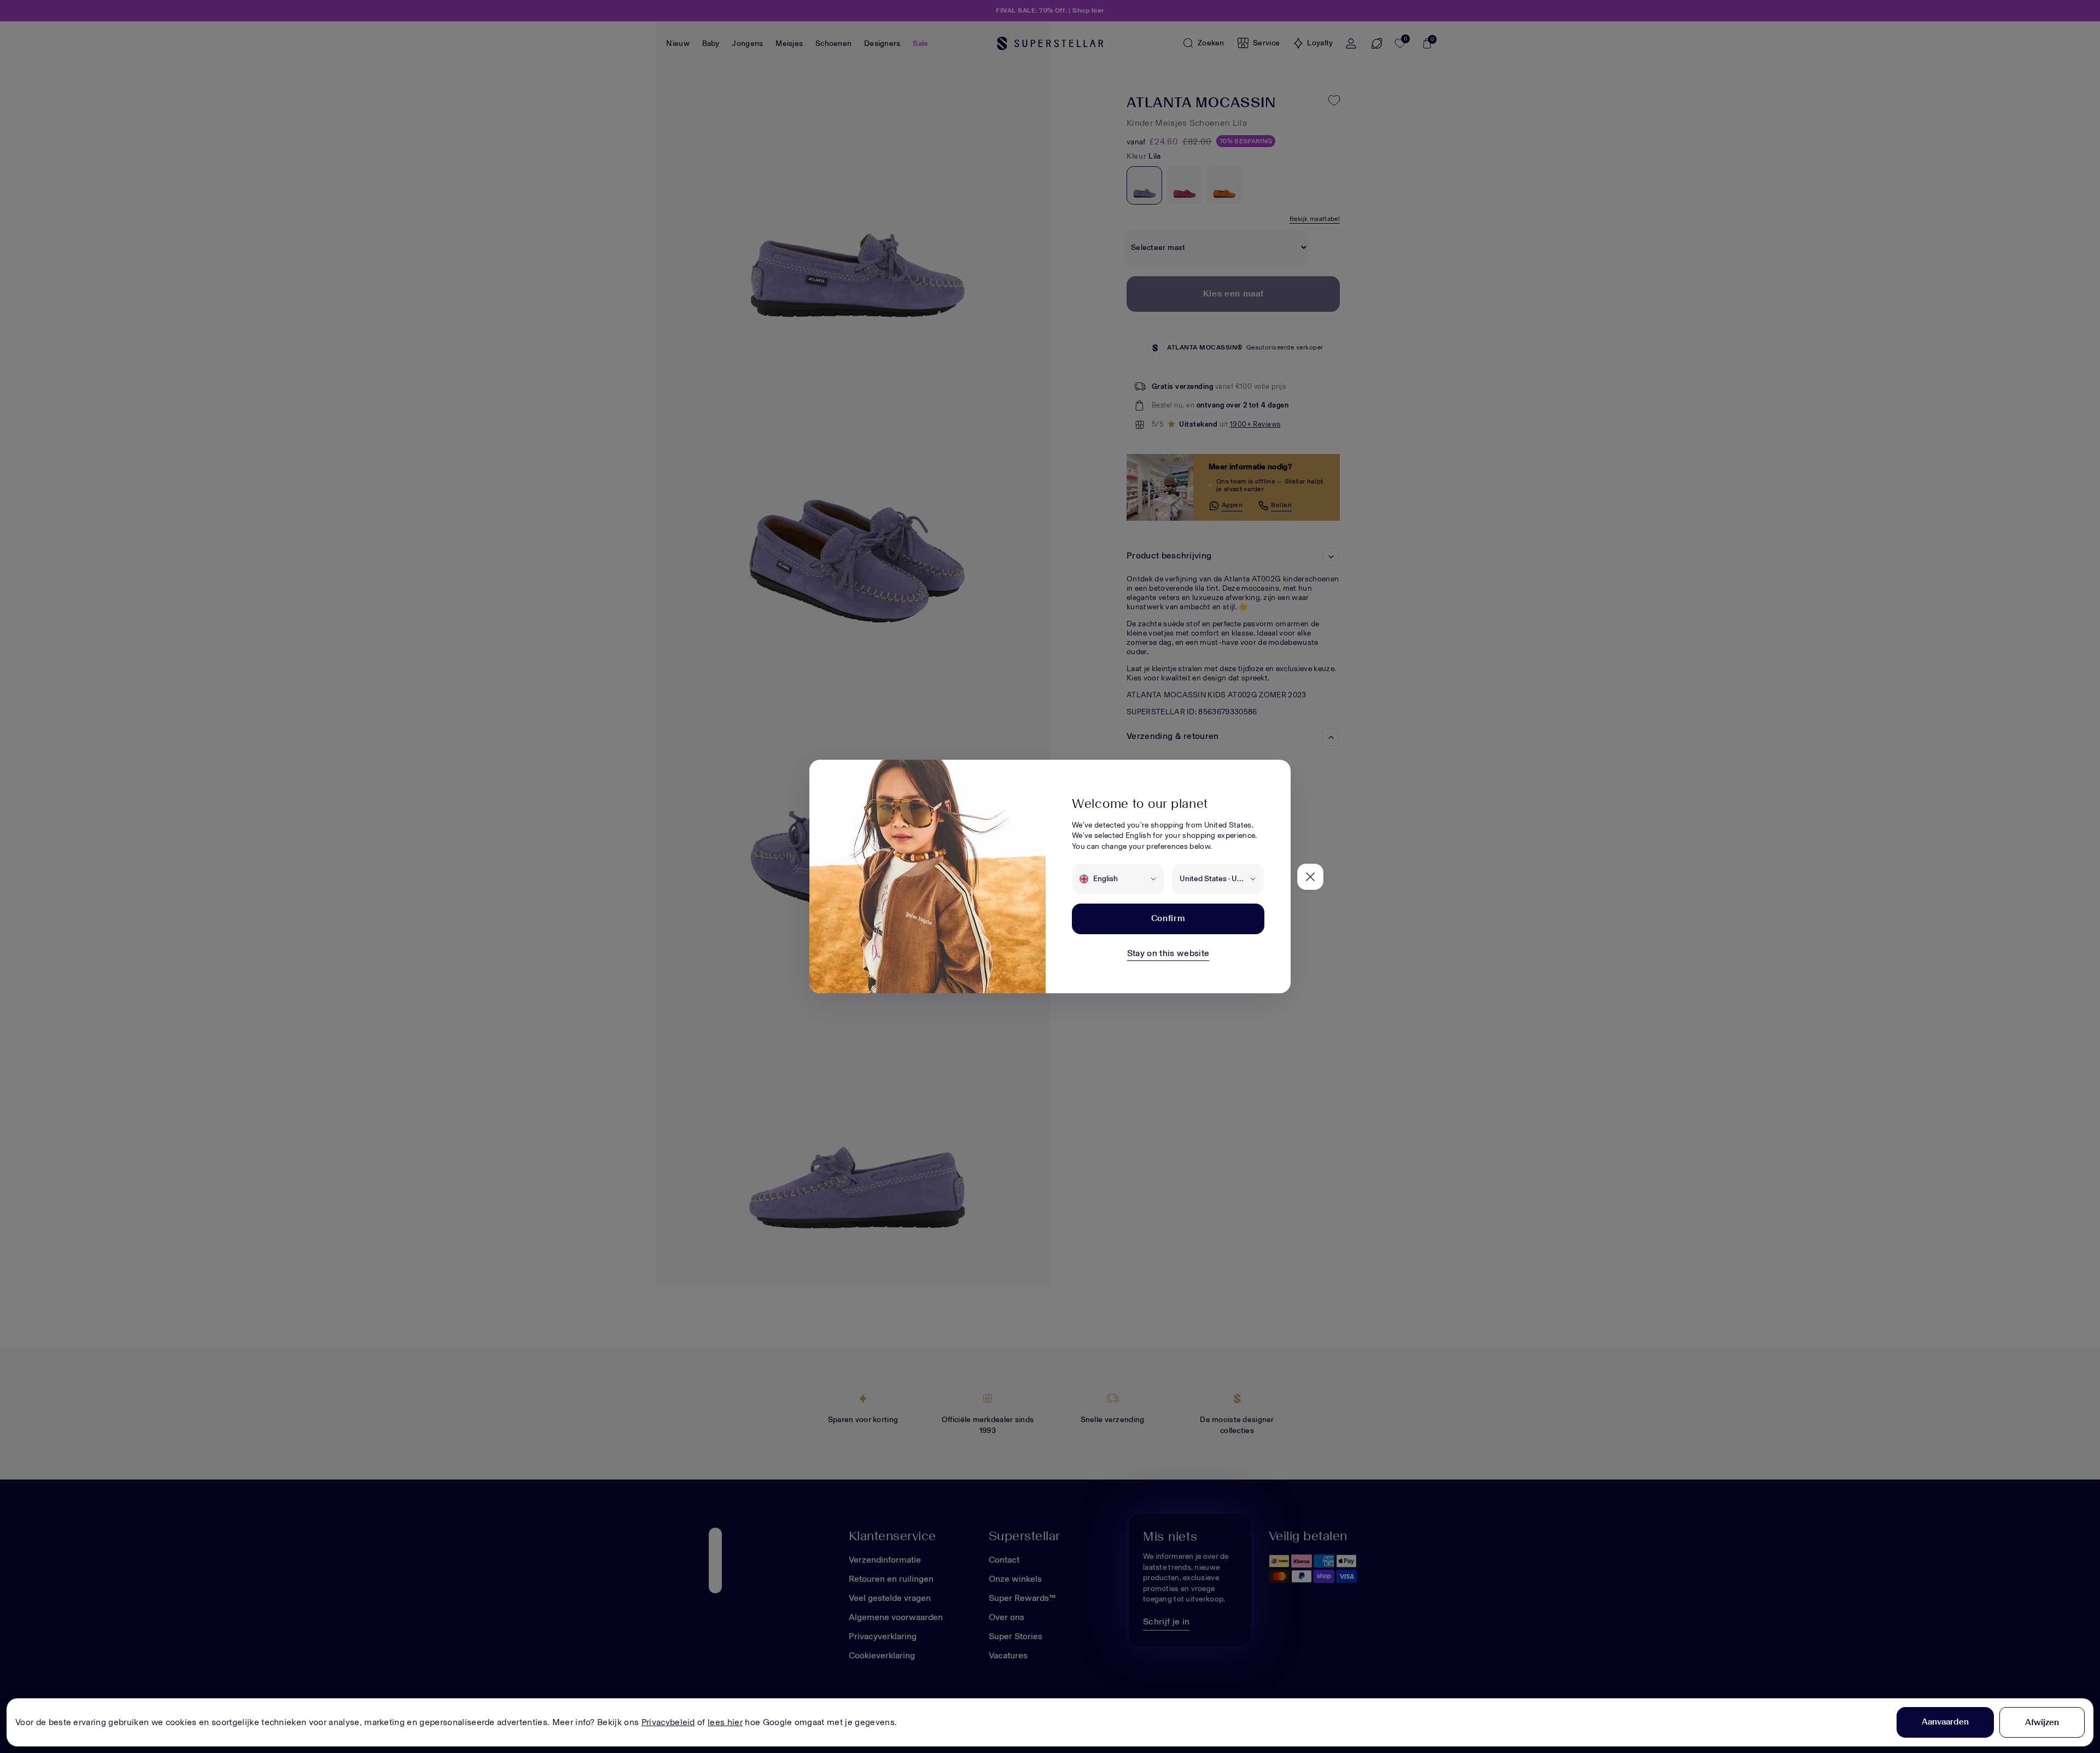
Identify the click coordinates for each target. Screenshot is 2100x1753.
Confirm (1168, 918)
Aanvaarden (1945, 1722)
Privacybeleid (668, 1722)
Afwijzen (2042, 1722)
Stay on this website (1168, 953)
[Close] (1310, 877)
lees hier (725, 1722)
